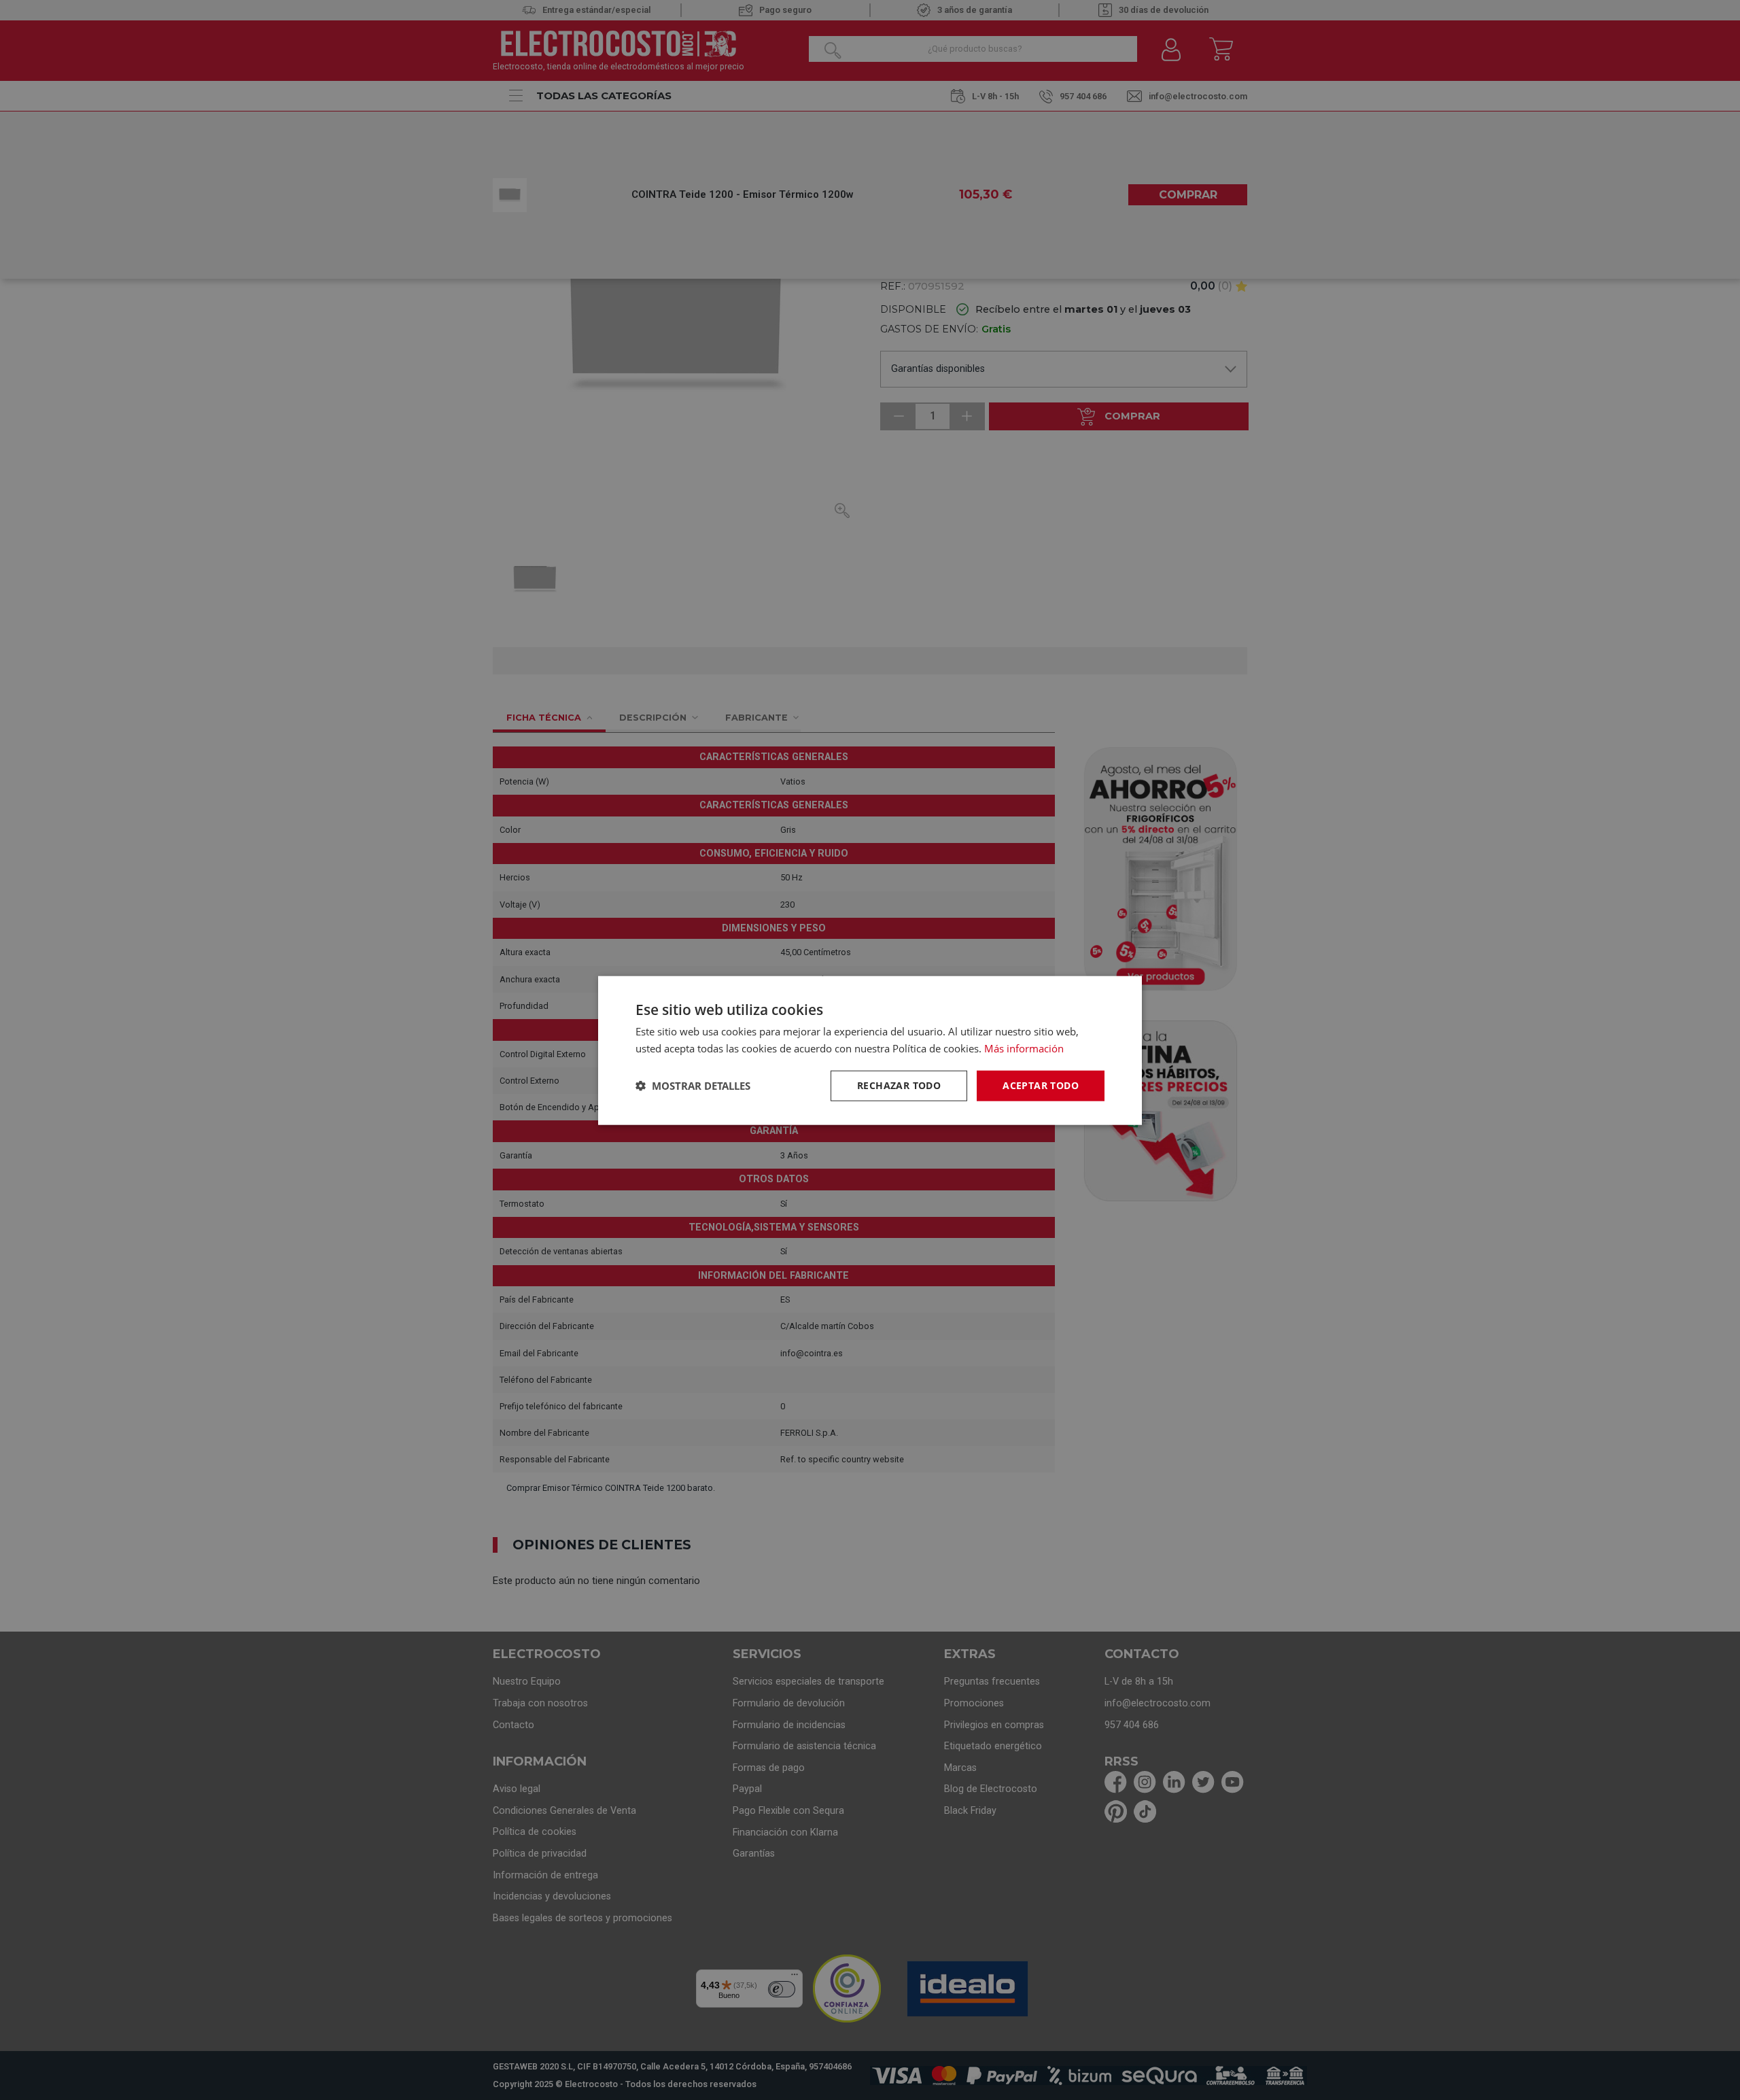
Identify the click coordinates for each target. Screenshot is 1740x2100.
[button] (693, 1085)
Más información (1024, 1048)
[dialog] (870, 1050)
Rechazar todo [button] (899, 1085)
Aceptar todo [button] (1041, 1085)
